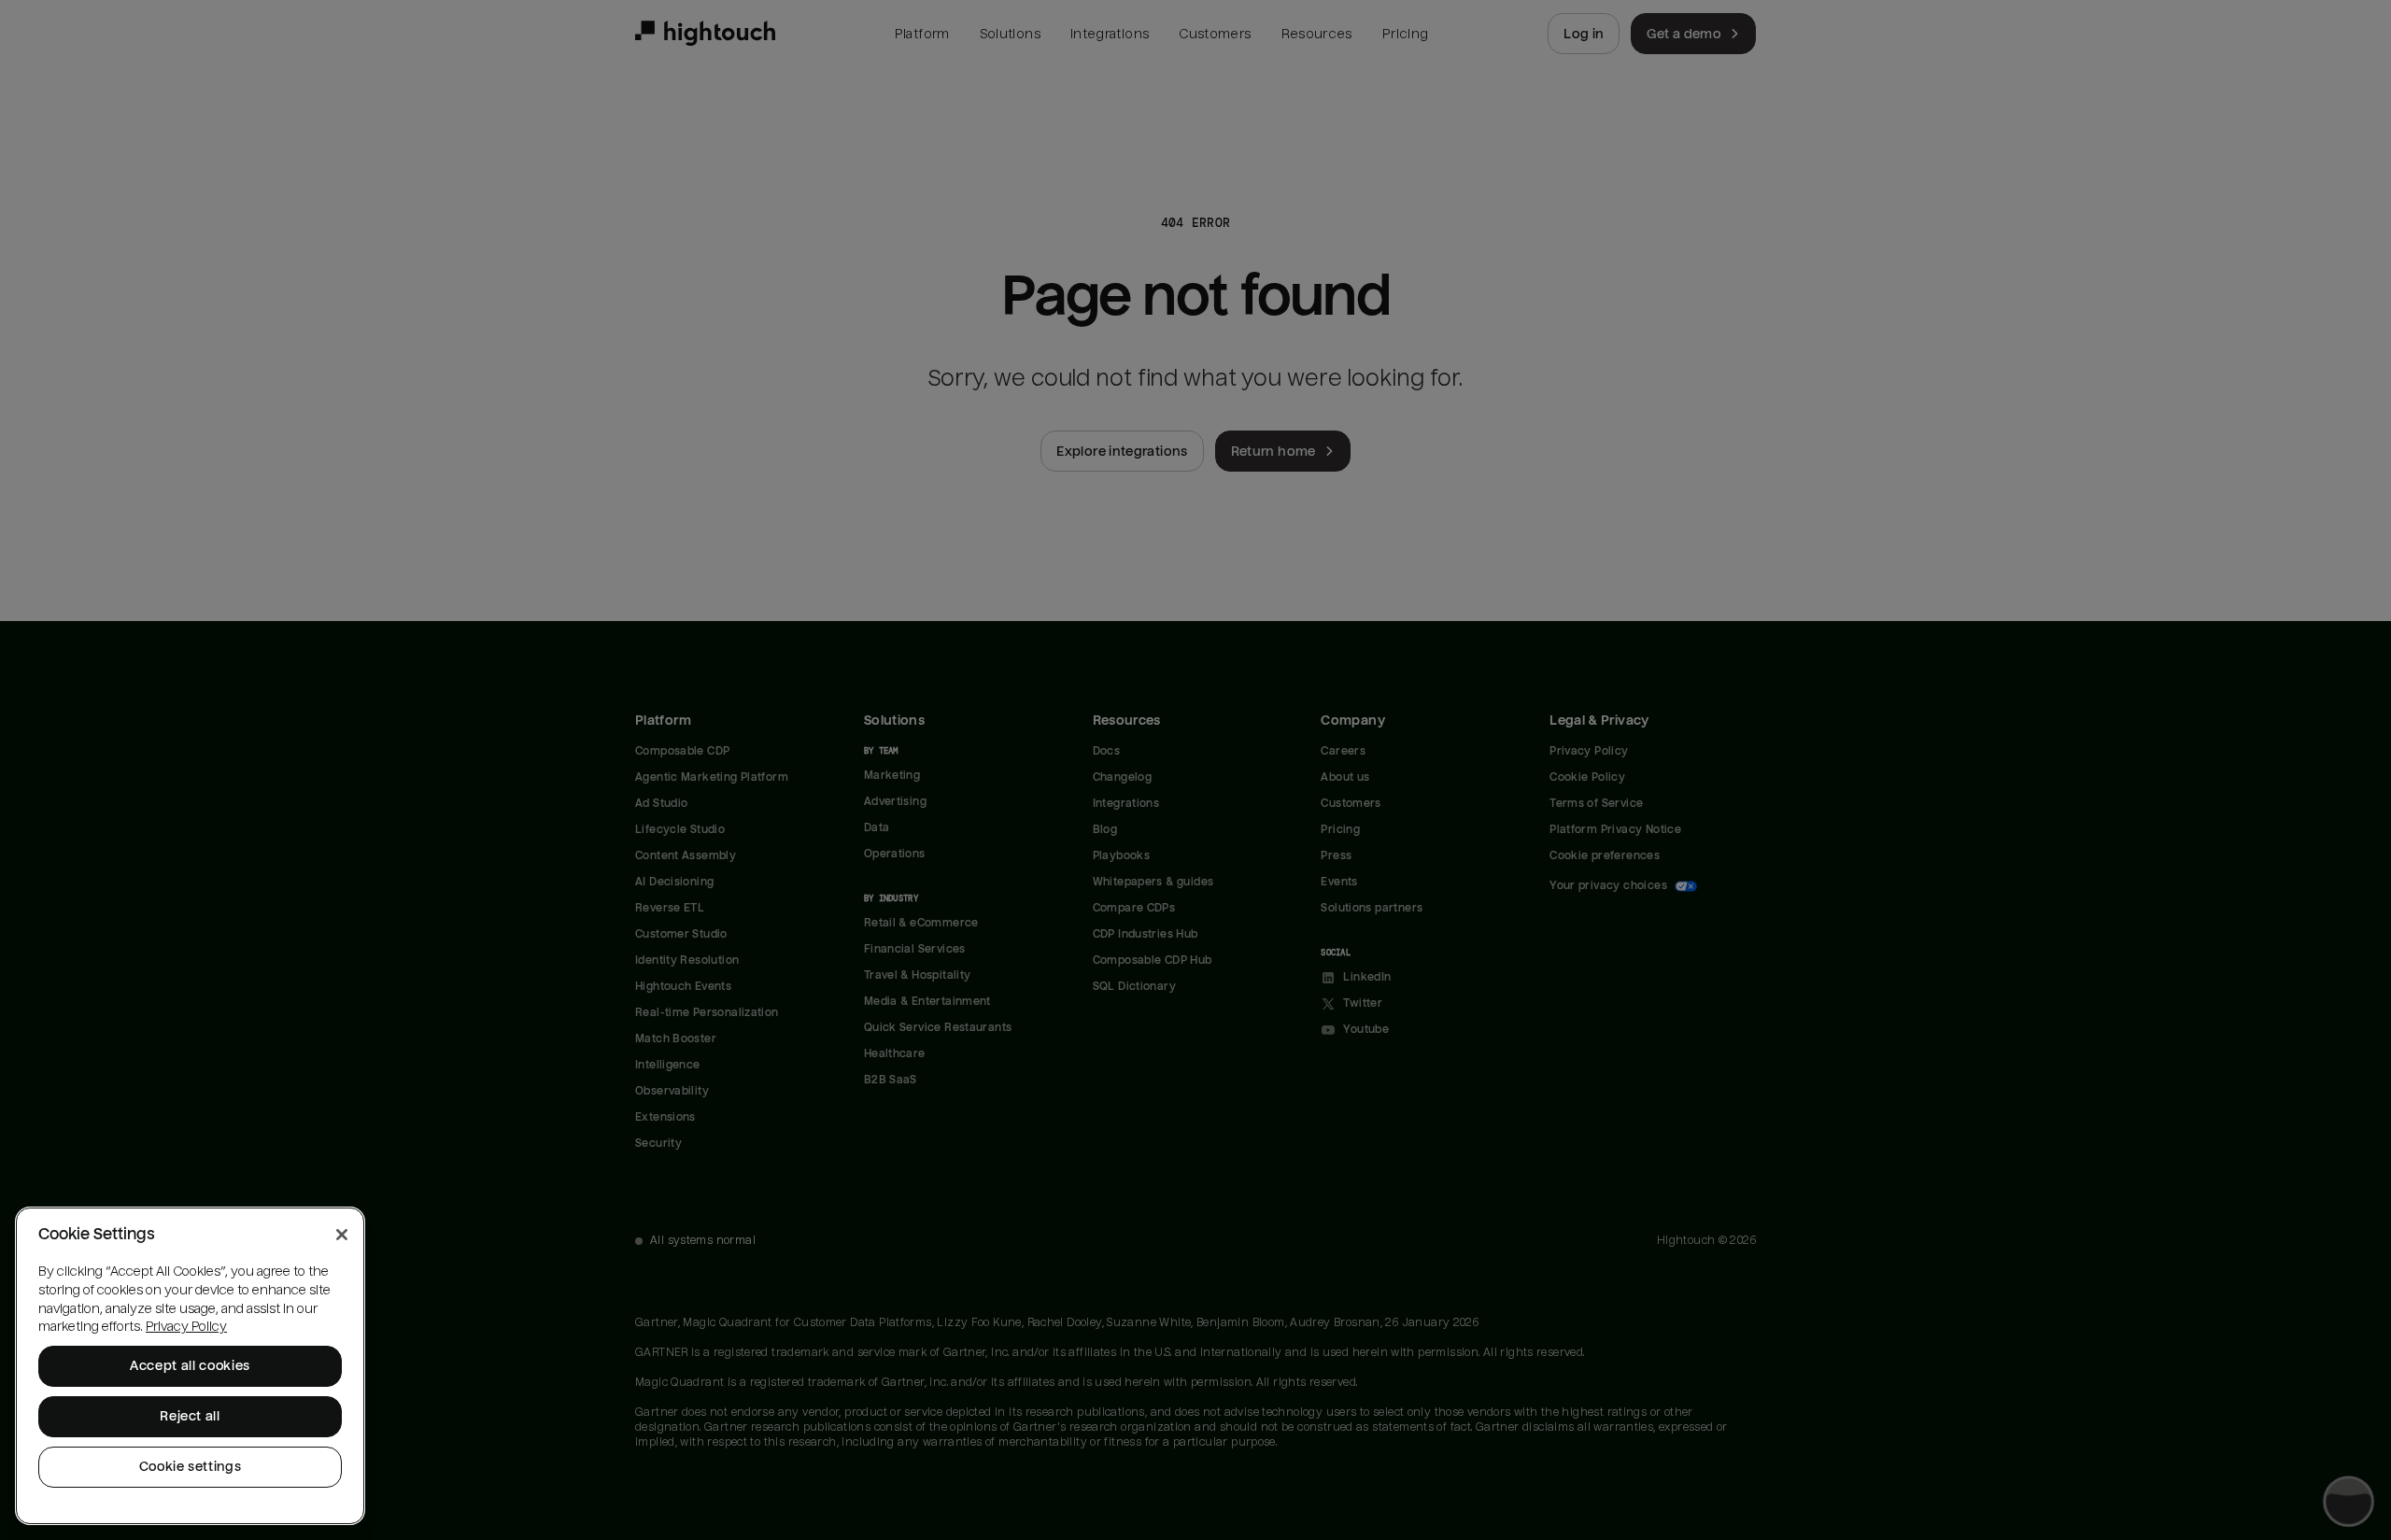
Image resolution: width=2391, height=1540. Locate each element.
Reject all (190, 1416)
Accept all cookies (190, 1366)
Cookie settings (191, 1467)
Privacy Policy (186, 1327)
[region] (190, 1366)
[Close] (342, 1235)
